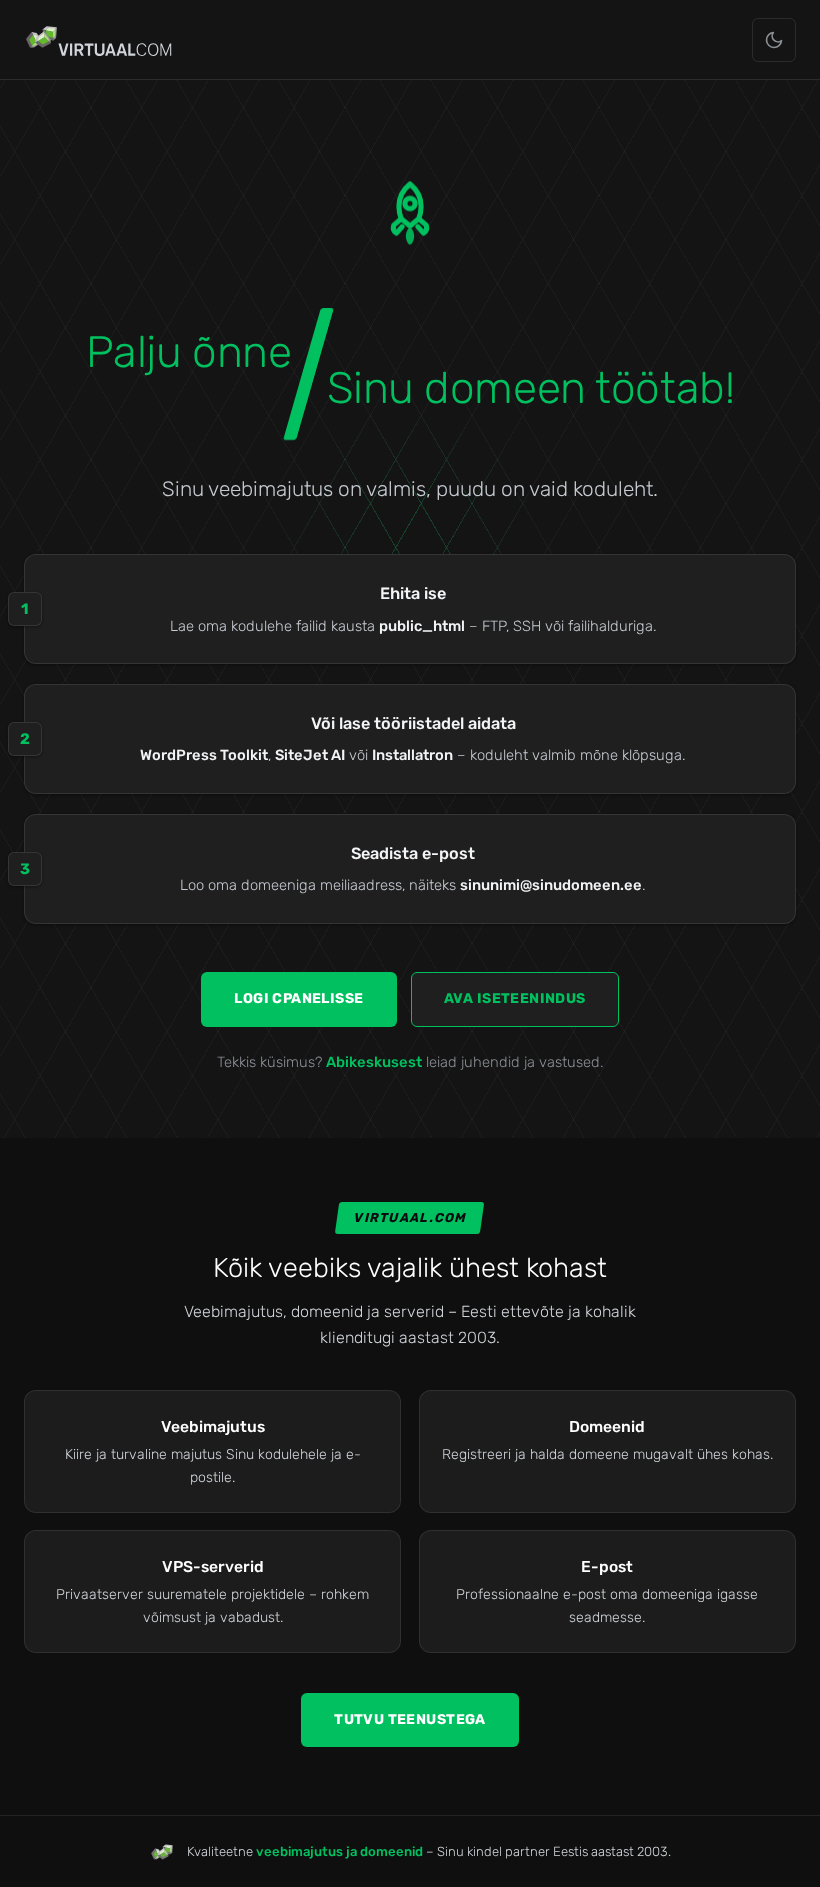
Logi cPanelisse (298, 998)
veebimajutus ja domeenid (339, 1851)
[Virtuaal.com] (100, 40)
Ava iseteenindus (515, 998)
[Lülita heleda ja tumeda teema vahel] (774, 40)
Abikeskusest (374, 1062)
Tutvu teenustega (410, 1719)
